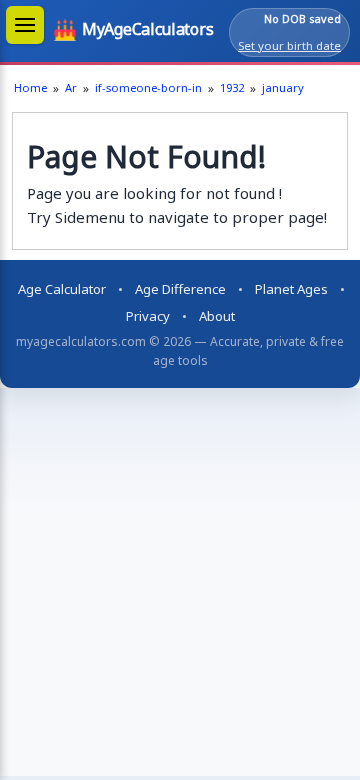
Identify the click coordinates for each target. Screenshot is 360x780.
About (217, 316)
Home (30, 87)
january (283, 87)
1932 (232, 87)
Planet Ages (291, 289)
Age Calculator (62, 289)
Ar (71, 87)
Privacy (148, 316)
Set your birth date (289, 45)
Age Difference (180, 289)
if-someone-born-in (148, 87)
